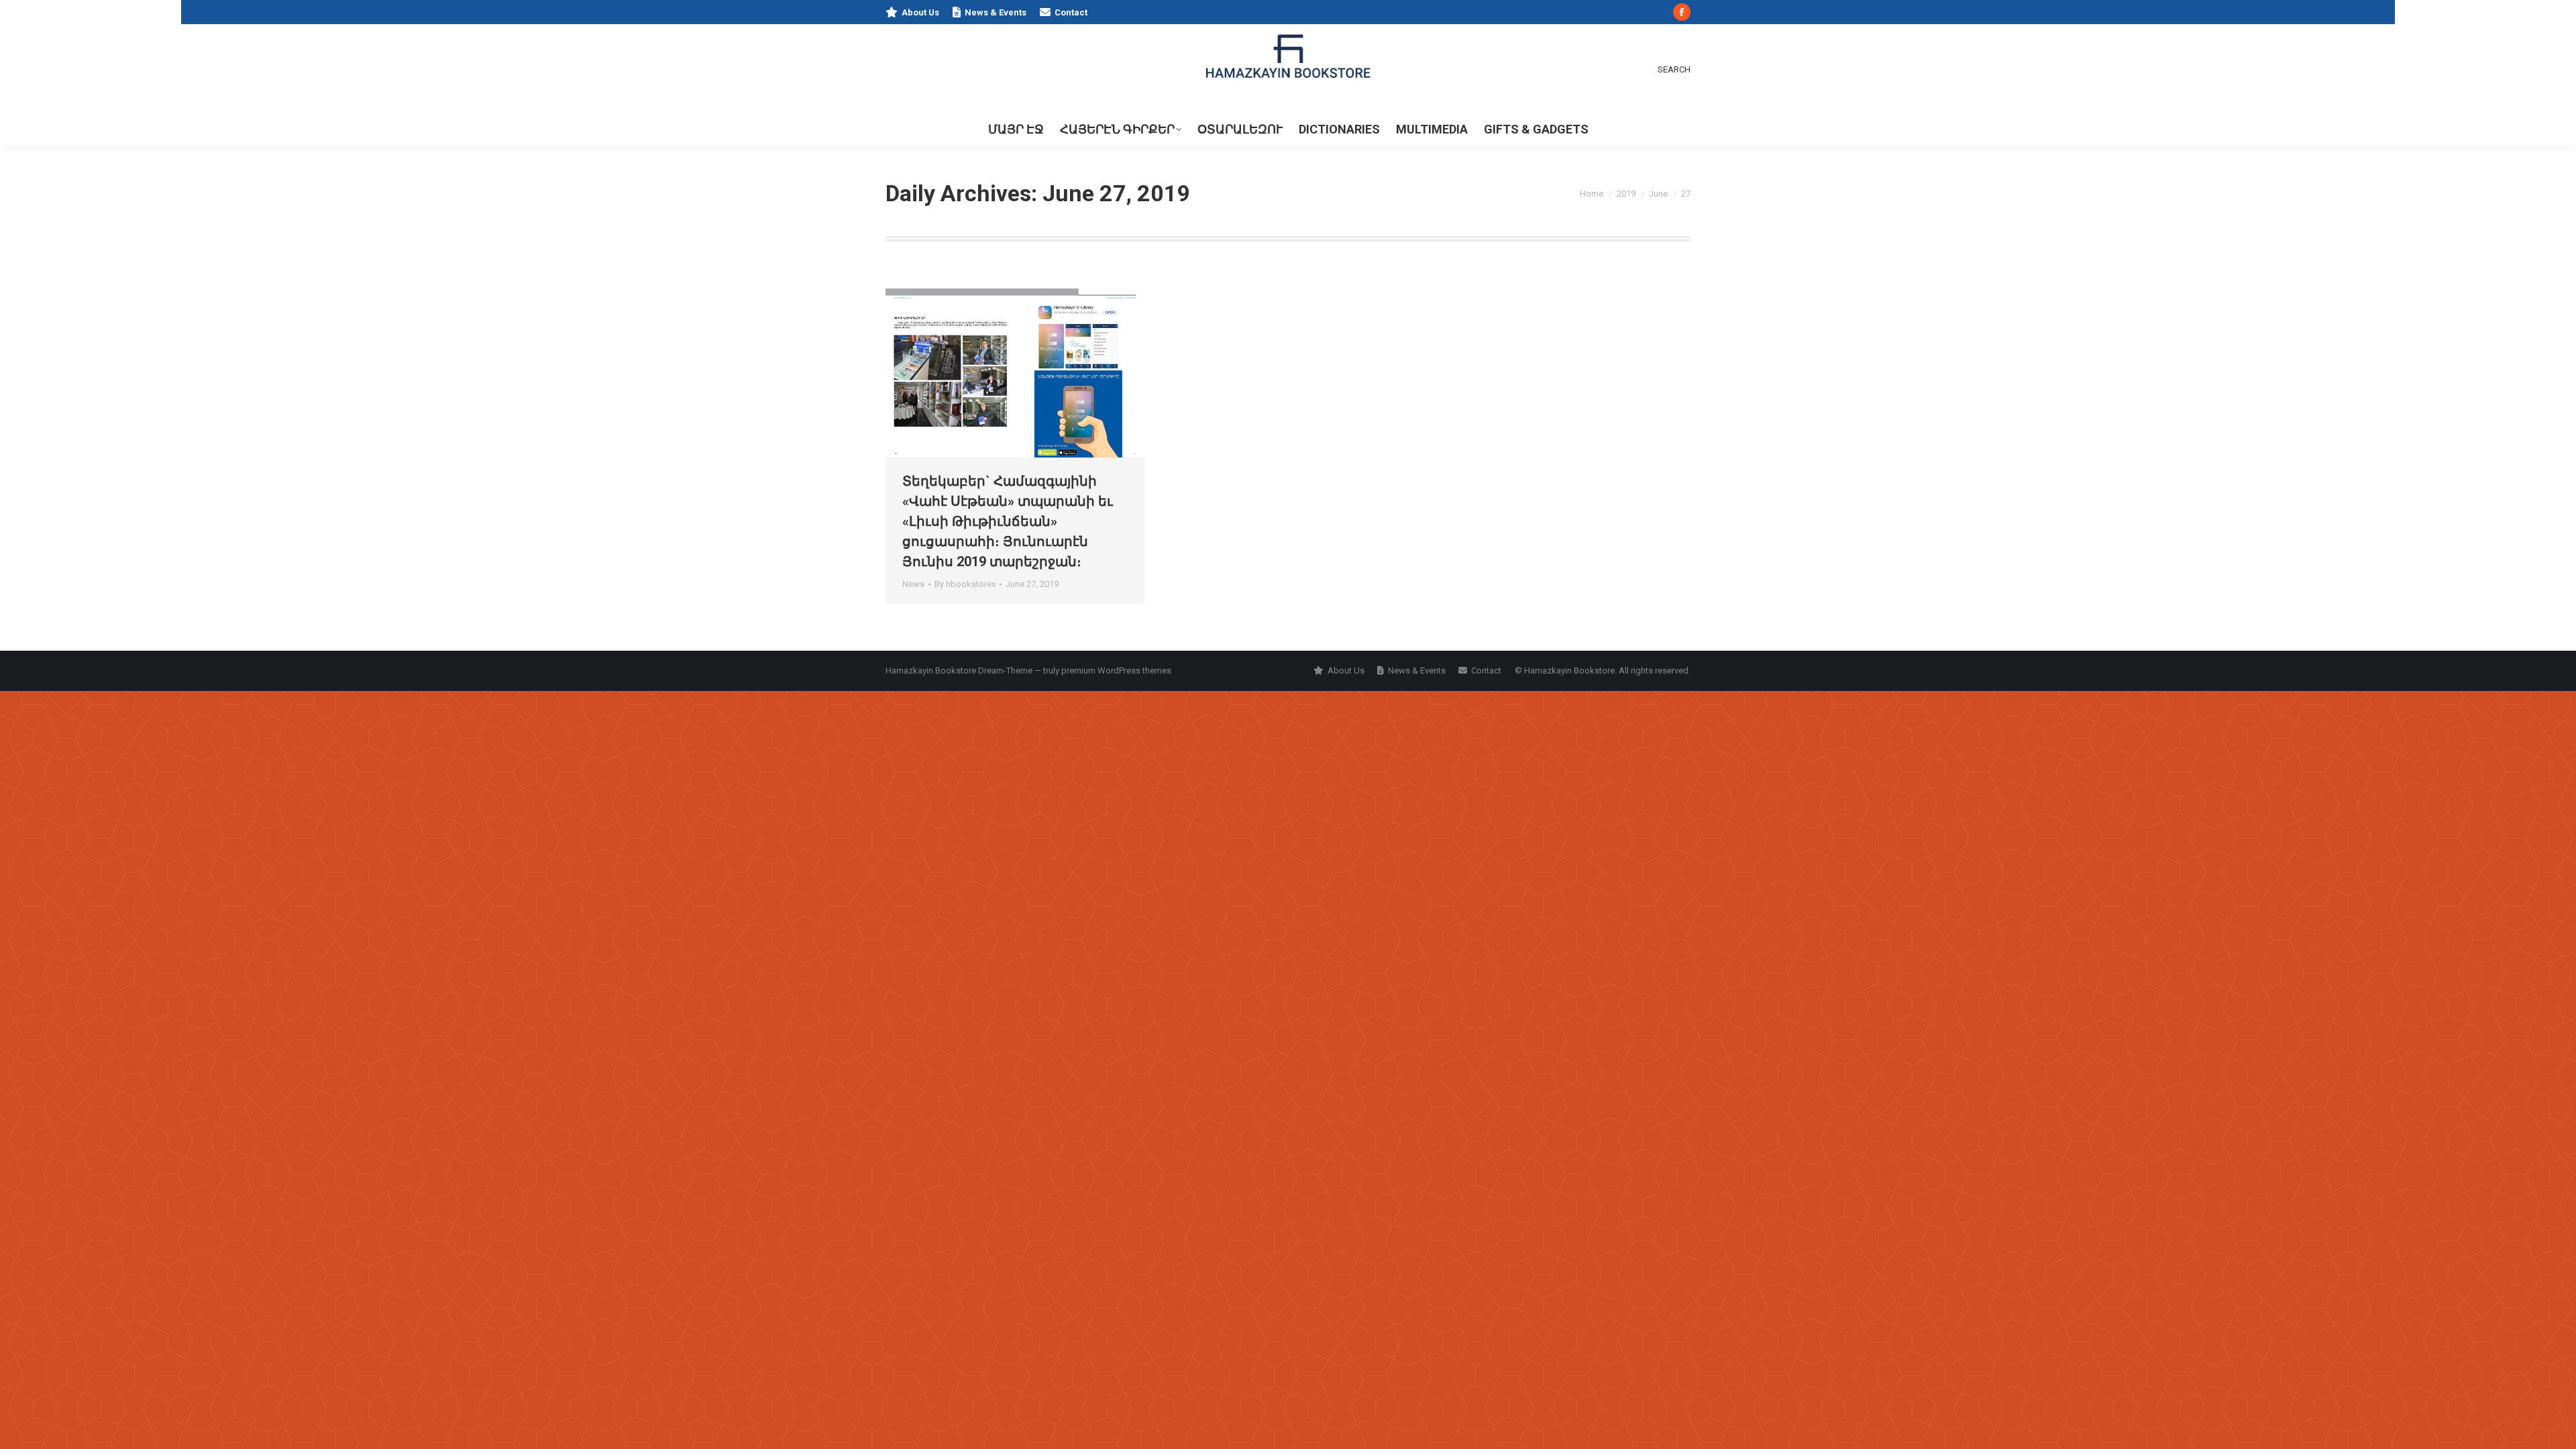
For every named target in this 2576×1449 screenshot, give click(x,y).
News (913, 584)
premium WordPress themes (1116, 670)
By (965, 584)
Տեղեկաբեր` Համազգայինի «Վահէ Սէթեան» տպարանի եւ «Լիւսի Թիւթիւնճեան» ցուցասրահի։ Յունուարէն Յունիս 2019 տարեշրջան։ (1008, 521)
